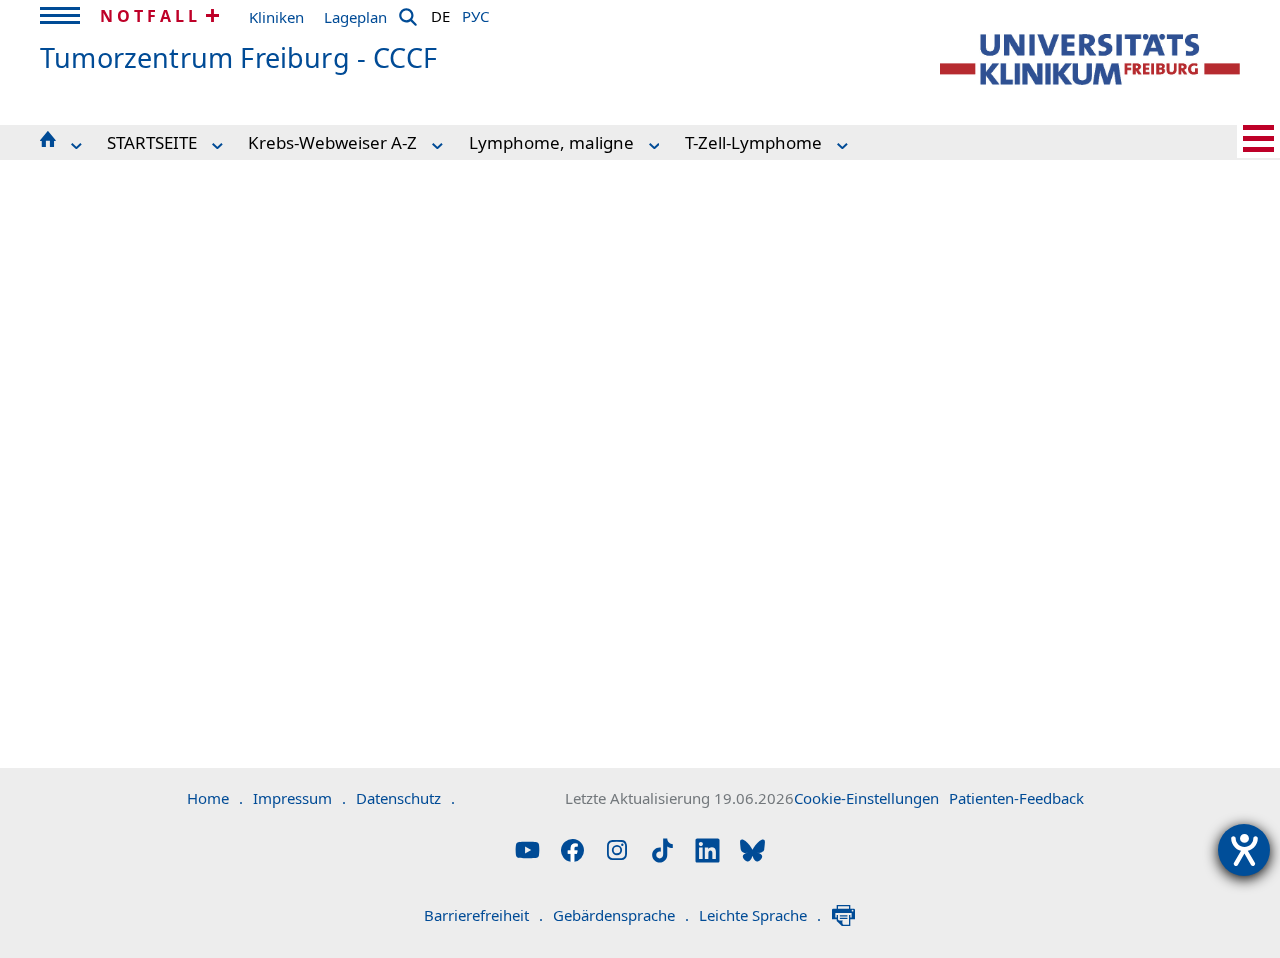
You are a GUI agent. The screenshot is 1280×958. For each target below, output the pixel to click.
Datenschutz (405, 798)
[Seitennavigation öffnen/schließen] (1258, 138)
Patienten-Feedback (1016, 798)
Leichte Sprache (760, 915)
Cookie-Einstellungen (866, 798)
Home (215, 798)
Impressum (299, 798)
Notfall (150, 16)
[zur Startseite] (1090, 59)
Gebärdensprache (621, 915)
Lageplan (355, 17)
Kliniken (276, 17)
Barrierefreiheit (483, 915)
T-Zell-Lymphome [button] (753, 142)
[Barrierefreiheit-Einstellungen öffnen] (1244, 850)
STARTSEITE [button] (152, 142)
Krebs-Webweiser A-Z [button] (332, 142)
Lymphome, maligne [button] (551, 142)
